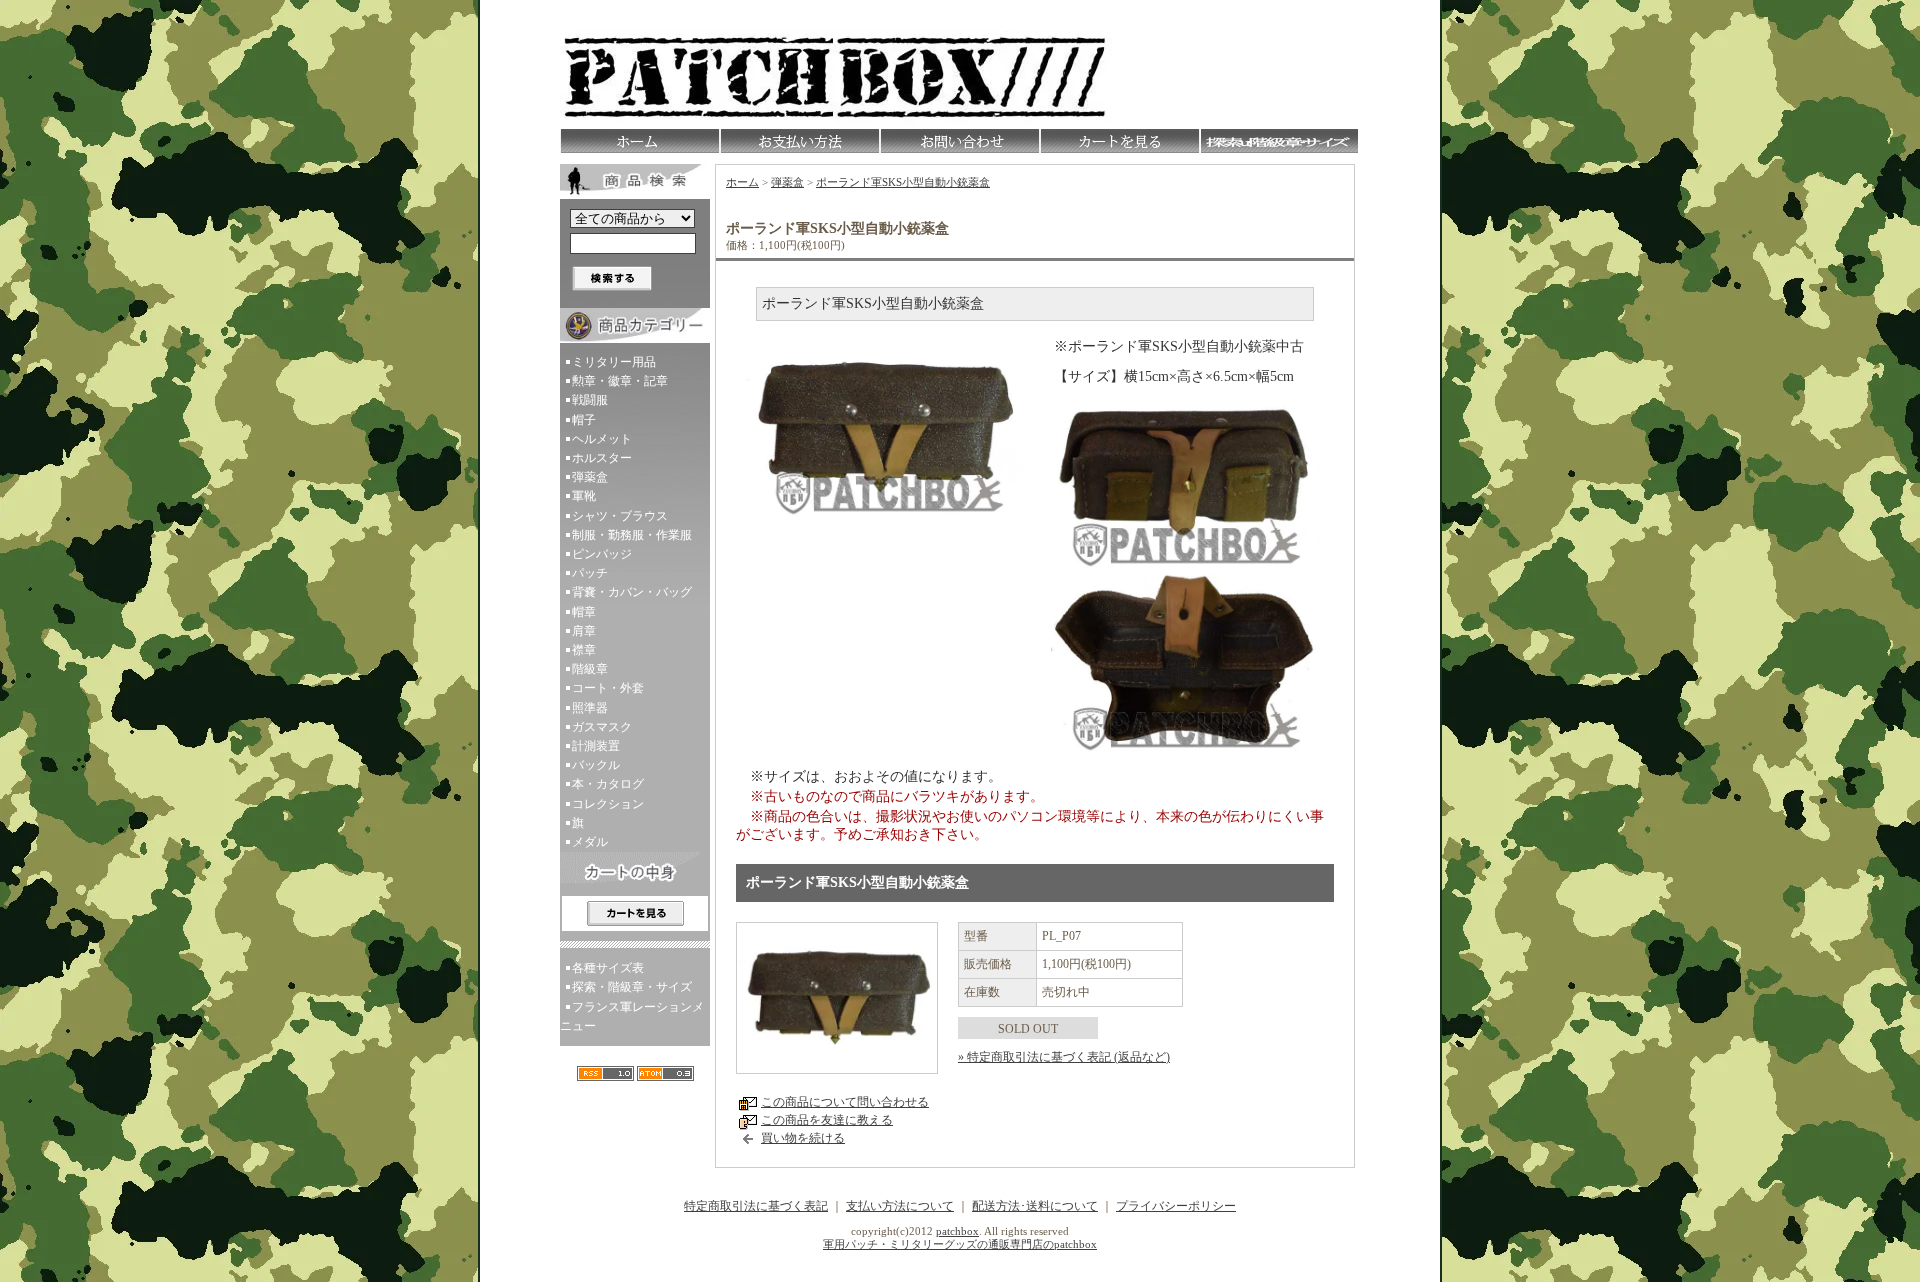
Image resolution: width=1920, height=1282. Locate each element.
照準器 (590, 708)
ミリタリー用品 (614, 362)
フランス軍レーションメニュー (632, 1016)
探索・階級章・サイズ (632, 987)
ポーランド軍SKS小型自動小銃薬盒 (903, 182)
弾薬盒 (590, 477)
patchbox (957, 1231)
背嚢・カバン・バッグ (632, 592)
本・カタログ (608, 784)
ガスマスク (602, 727)
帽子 (584, 420)
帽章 (584, 612)
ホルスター (602, 458)
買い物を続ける (803, 1138)
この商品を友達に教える (827, 1120)
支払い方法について (900, 1206)
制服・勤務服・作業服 (632, 535)
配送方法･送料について (1035, 1206)
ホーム (742, 182)
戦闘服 (590, 400)
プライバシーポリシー (1176, 1206)
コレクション (608, 804)
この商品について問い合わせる (845, 1102)
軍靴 (584, 496)
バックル (596, 765)
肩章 (584, 631)
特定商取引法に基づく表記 (756, 1206)
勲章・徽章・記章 (620, 381)
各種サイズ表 (608, 968)
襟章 (584, 650)
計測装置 (596, 746)
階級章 (590, 669)
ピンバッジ (602, 554)
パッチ (590, 573)
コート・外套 (608, 688)
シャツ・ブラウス (620, 516)
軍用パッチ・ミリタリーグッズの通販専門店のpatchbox (960, 1244)
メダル (590, 842)
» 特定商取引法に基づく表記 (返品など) (1064, 1057)
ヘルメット (602, 439)
